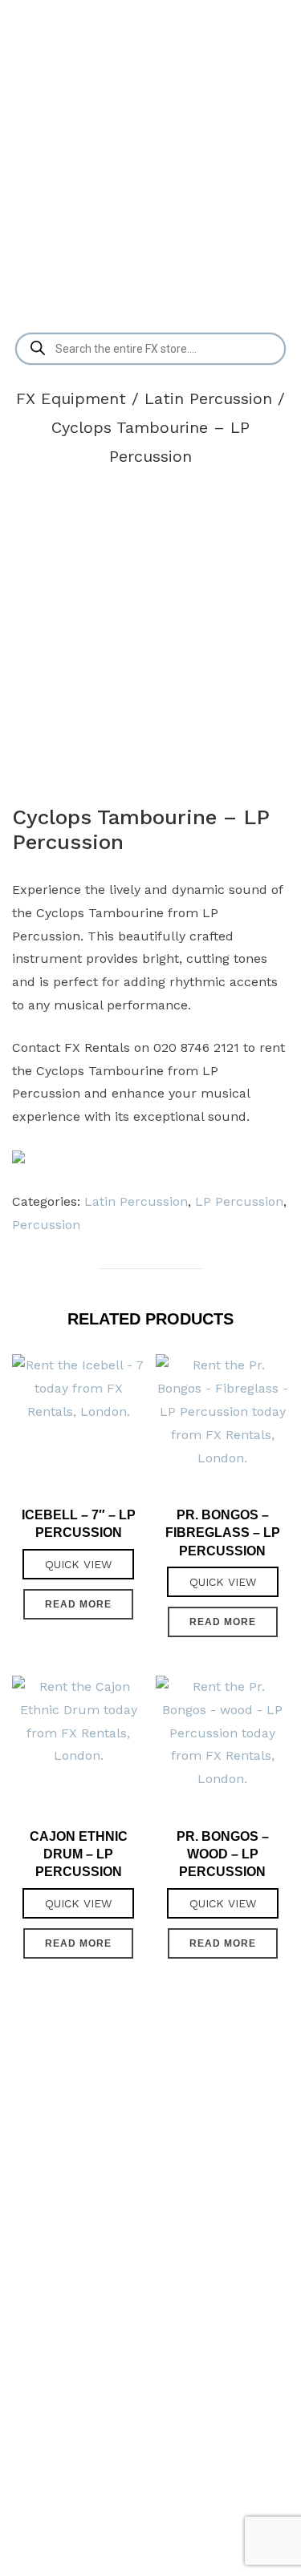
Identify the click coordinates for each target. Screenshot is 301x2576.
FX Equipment (71, 398)
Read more (78, 1604)
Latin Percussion (208, 398)
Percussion (46, 1225)
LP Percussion (239, 1201)
